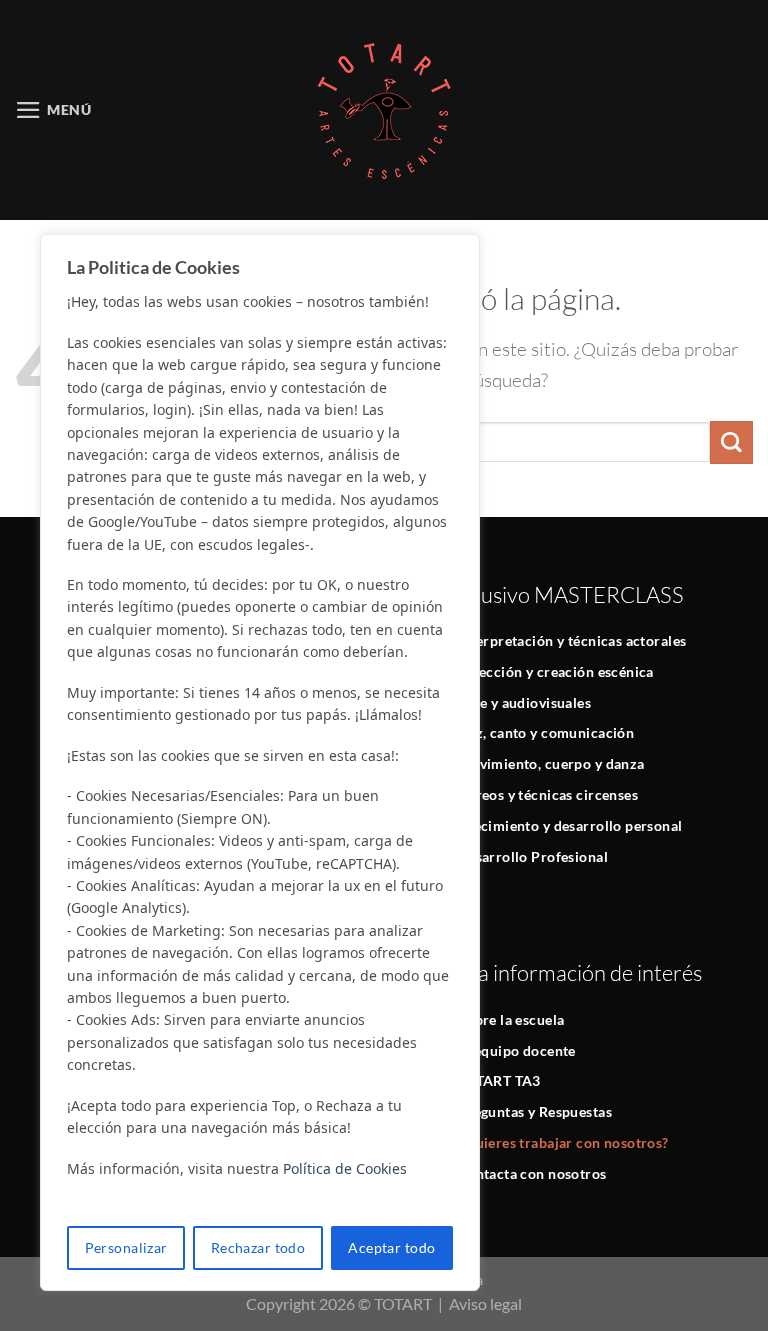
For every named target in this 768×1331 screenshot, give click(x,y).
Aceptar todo (391, 1247)
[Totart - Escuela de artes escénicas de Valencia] (384, 110)
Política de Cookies (345, 1168)
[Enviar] (731, 442)
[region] (260, 762)
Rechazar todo (258, 1247)
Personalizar (126, 1247)
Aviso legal (485, 1303)
